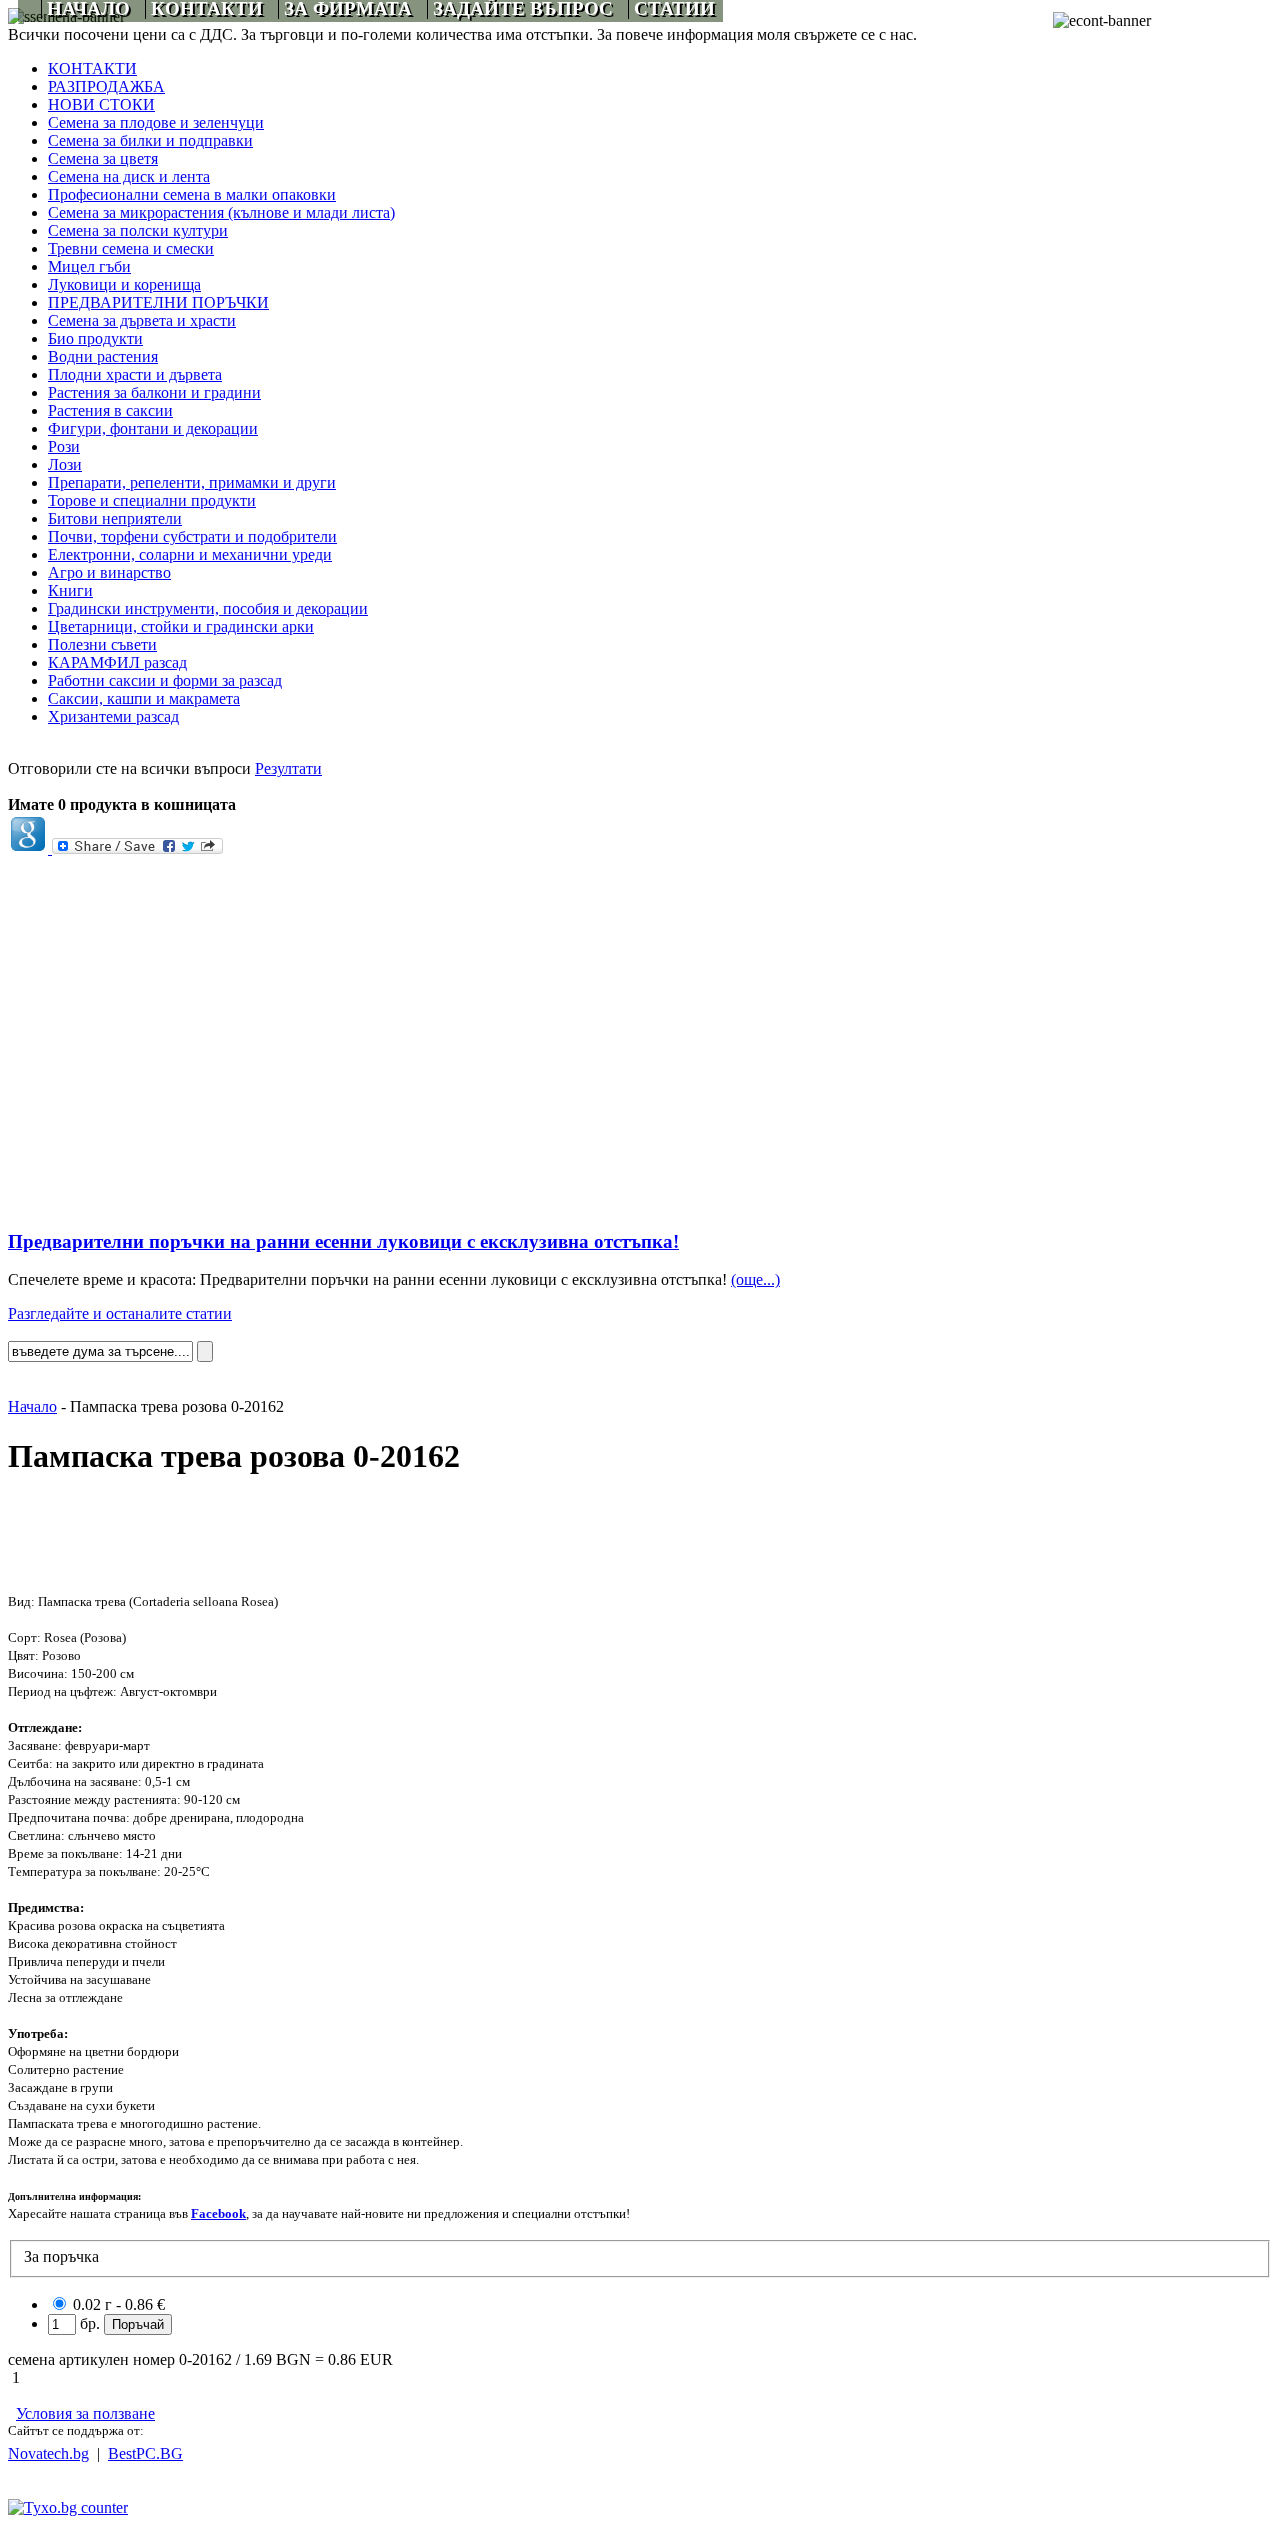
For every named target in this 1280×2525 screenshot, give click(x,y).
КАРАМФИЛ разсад (117, 662)
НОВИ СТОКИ (101, 104)
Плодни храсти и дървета (135, 374)
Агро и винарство (109, 572)
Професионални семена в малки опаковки (192, 194)
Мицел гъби (89, 266)
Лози (65, 464)
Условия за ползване (85, 2413)
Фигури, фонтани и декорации (153, 428)
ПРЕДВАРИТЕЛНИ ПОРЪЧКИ (158, 302)
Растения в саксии (110, 410)
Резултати (288, 768)
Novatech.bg (48, 2453)
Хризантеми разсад (113, 716)
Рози (64, 446)
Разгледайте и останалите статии (120, 1313)
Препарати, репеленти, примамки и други (192, 482)
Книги (70, 590)
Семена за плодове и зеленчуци (156, 122)
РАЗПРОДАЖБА (106, 86)
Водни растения (103, 356)
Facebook (218, 2213)
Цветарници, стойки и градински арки (181, 626)
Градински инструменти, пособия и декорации (208, 608)
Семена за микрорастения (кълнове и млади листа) (221, 212)
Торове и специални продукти (152, 500)
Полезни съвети (102, 644)
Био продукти (95, 338)
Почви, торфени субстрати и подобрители (192, 536)
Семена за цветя (103, 158)
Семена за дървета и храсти (142, 320)
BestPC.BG (145, 2453)
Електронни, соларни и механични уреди (190, 554)
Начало (32, 1406)
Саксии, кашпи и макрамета (144, 698)
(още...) (755, 1279)
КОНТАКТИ (92, 68)
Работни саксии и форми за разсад (165, 680)
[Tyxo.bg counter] (68, 2507)
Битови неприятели (115, 518)
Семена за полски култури (138, 230)
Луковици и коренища (124, 284)
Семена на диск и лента (129, 176)
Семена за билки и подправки (150, 140)
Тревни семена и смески (131, 248)
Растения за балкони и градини (154, 392)
